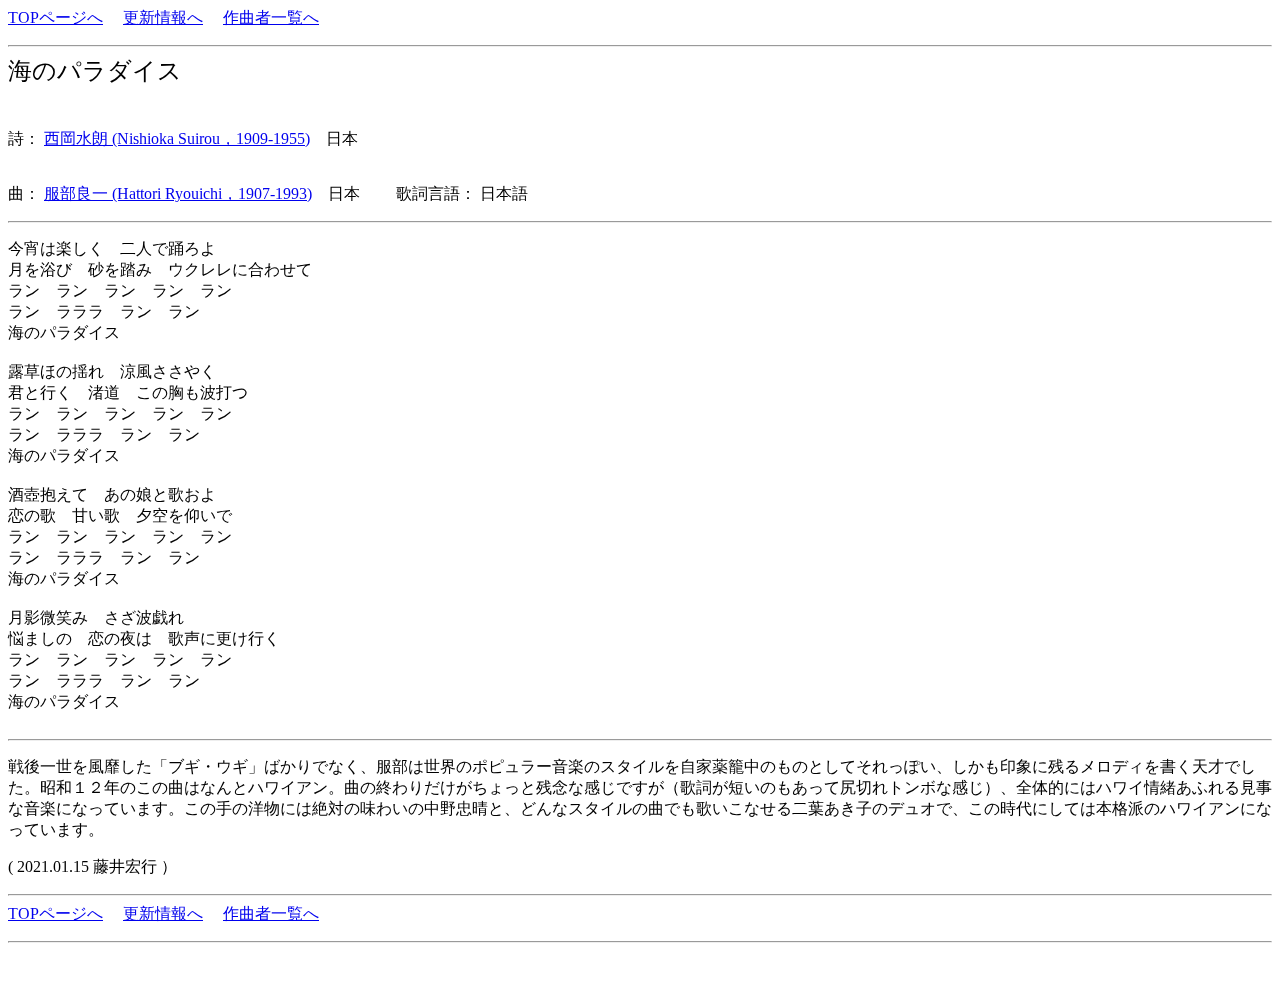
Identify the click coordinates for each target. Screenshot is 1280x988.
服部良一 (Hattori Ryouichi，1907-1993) (178, 193)
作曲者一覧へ (271, 17)
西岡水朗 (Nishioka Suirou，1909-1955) (177, 138)
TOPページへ (55, 17)
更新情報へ (163, 17)
